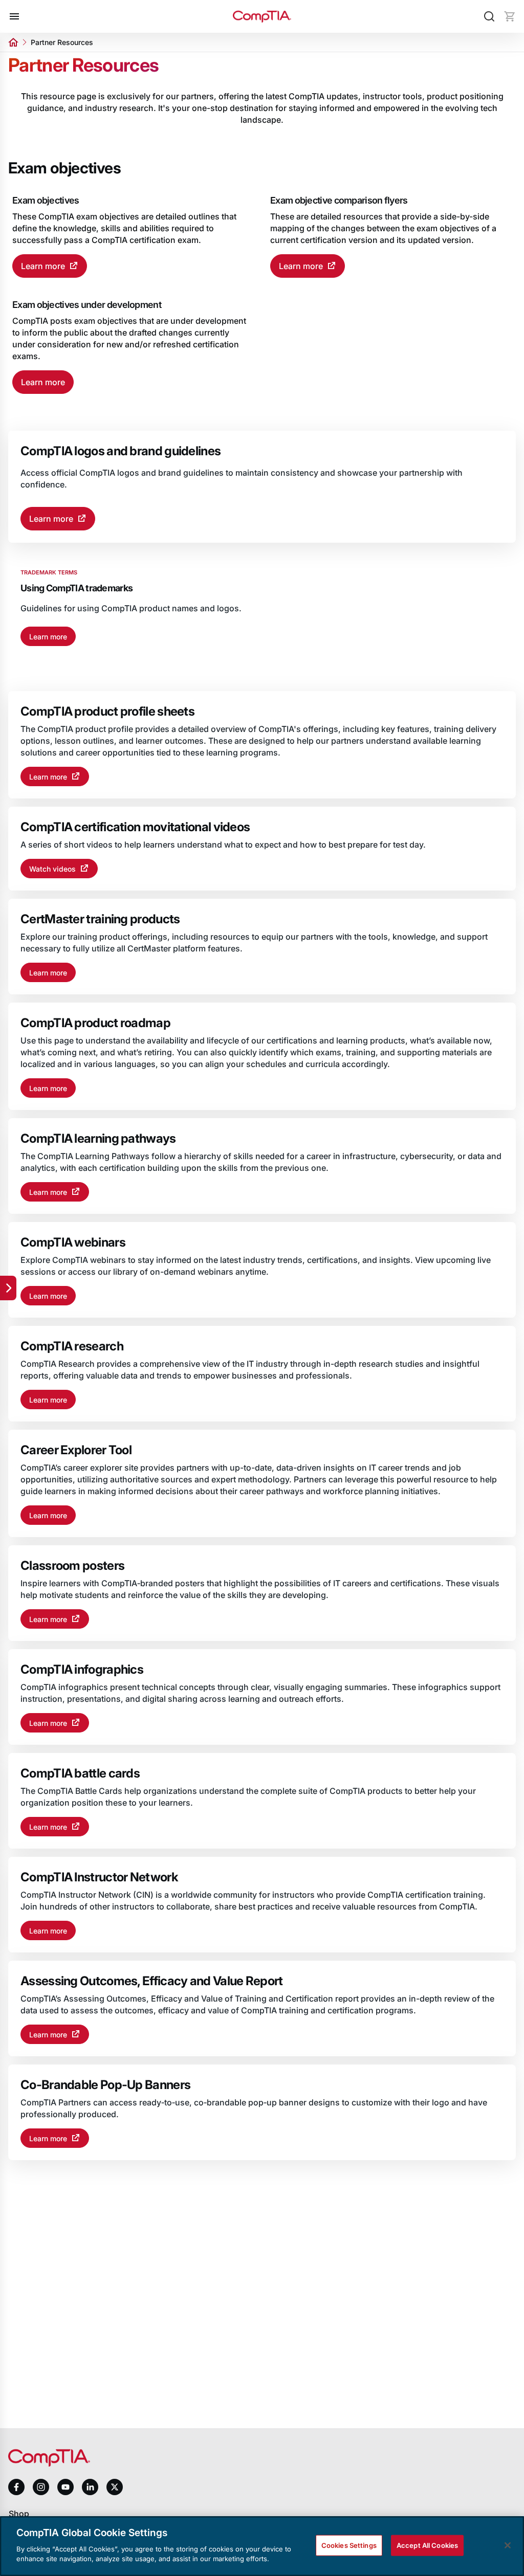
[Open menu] (14, 16)
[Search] (489, 16)
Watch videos (52, 869)
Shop (19, 2514)
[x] (115, 2487)
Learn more (43, 266)
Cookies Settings (349, 2545)
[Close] (508, 2545)
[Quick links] (8, 1288)
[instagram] (41, 2487)
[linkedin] (90, 2487)
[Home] (262, 17)
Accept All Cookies (427, 2545)
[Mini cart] (510, 16)
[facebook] (16, 2487)
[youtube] (65, 2487)
